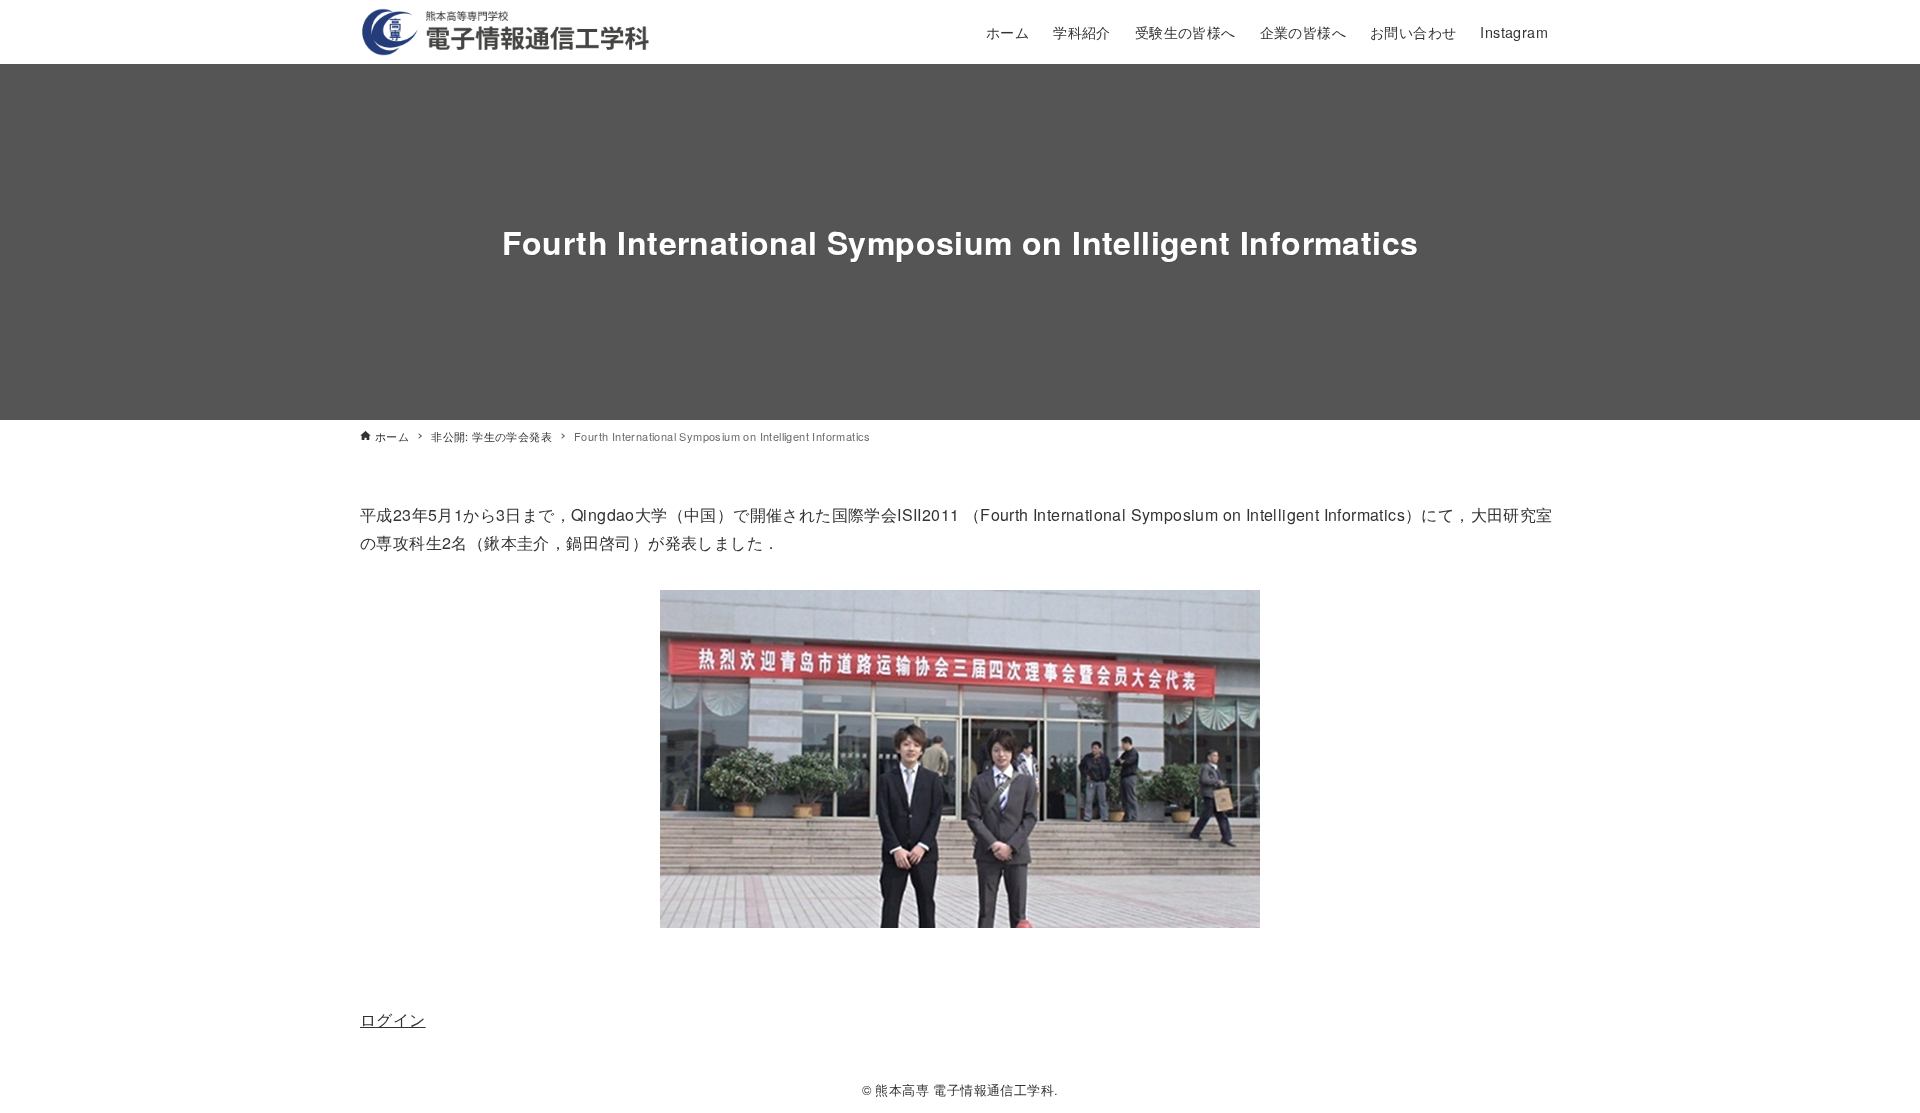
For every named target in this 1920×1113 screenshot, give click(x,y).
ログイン (393, 1019)
